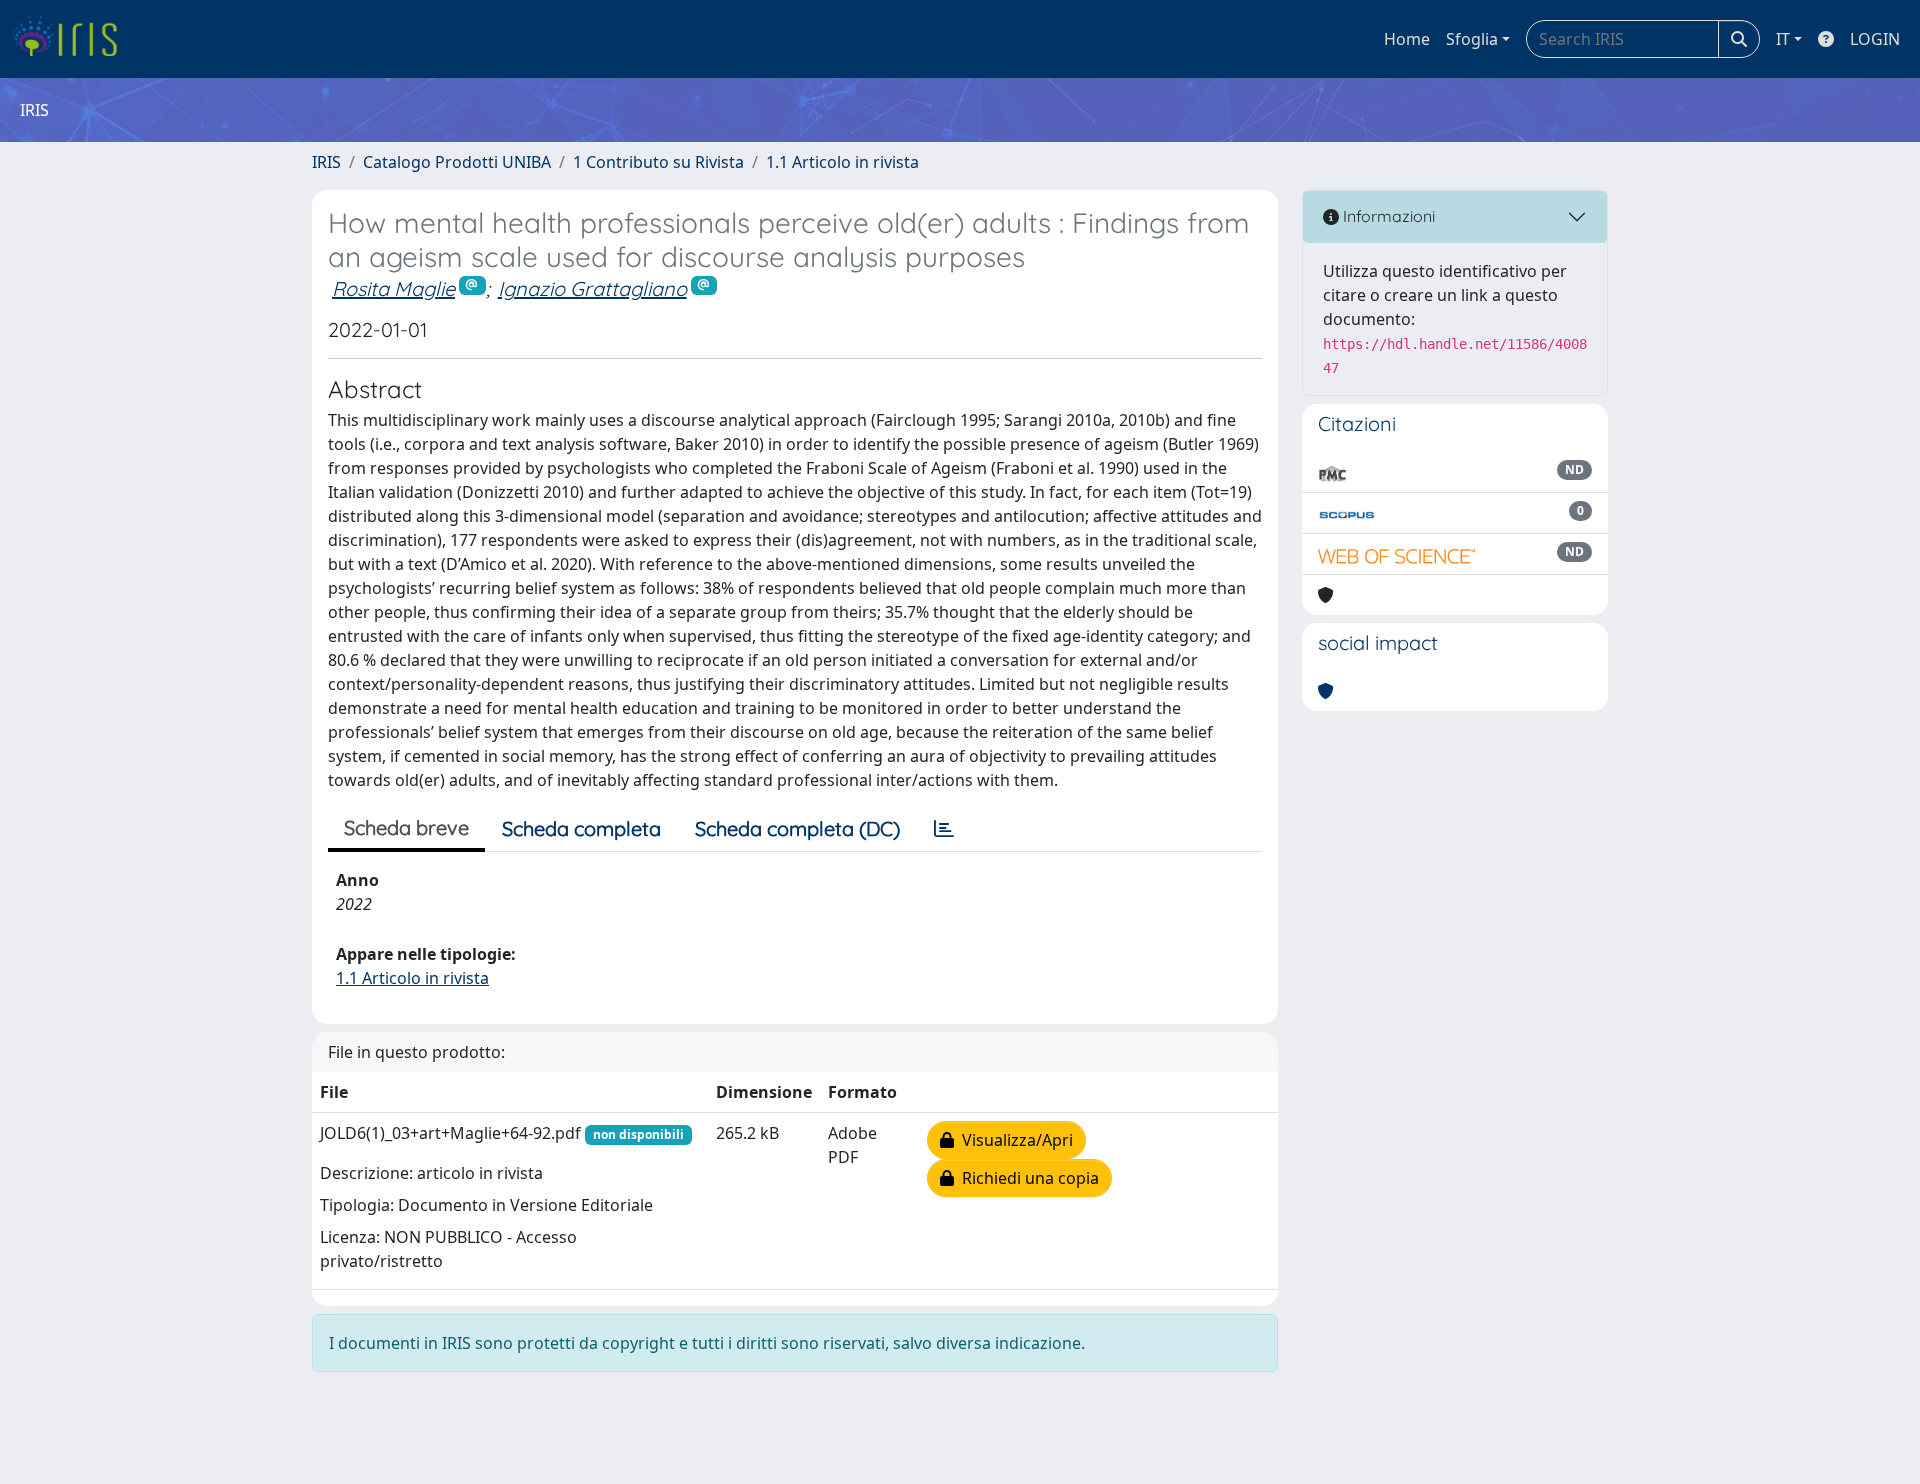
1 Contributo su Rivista (658, 162)
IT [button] (1783, 39)
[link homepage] (72, 39)
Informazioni (1387, 216)
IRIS (326, 162)
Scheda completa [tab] (581, 828)
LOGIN (1875, 39)
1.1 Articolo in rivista (842, 162)
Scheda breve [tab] (406, 827)
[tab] (944, 829)
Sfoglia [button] (1472, 39)
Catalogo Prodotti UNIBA (457, 162)
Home (1407, 39)
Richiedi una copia (1026, 1178)
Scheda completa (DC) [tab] (797, 828)
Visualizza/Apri (1013, 1140)
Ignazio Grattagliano (592, 288)
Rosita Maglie (393, 288)
